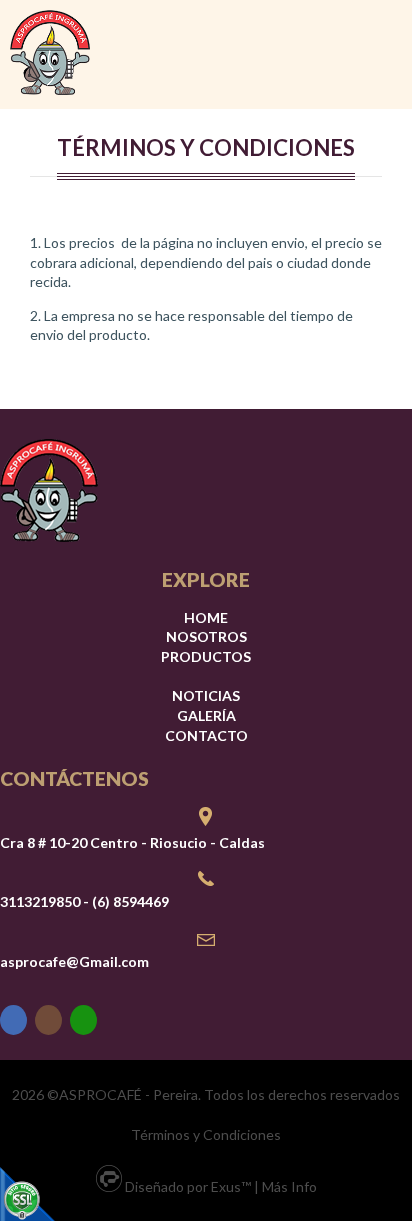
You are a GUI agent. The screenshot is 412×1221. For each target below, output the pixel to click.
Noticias (206, 695)
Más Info (289, 1186)
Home (206, 617)
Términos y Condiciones (206, 1134)
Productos (206, 656)
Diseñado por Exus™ (188, 1186)
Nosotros (206, 636)
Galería (206, 715)
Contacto (206, 735)
